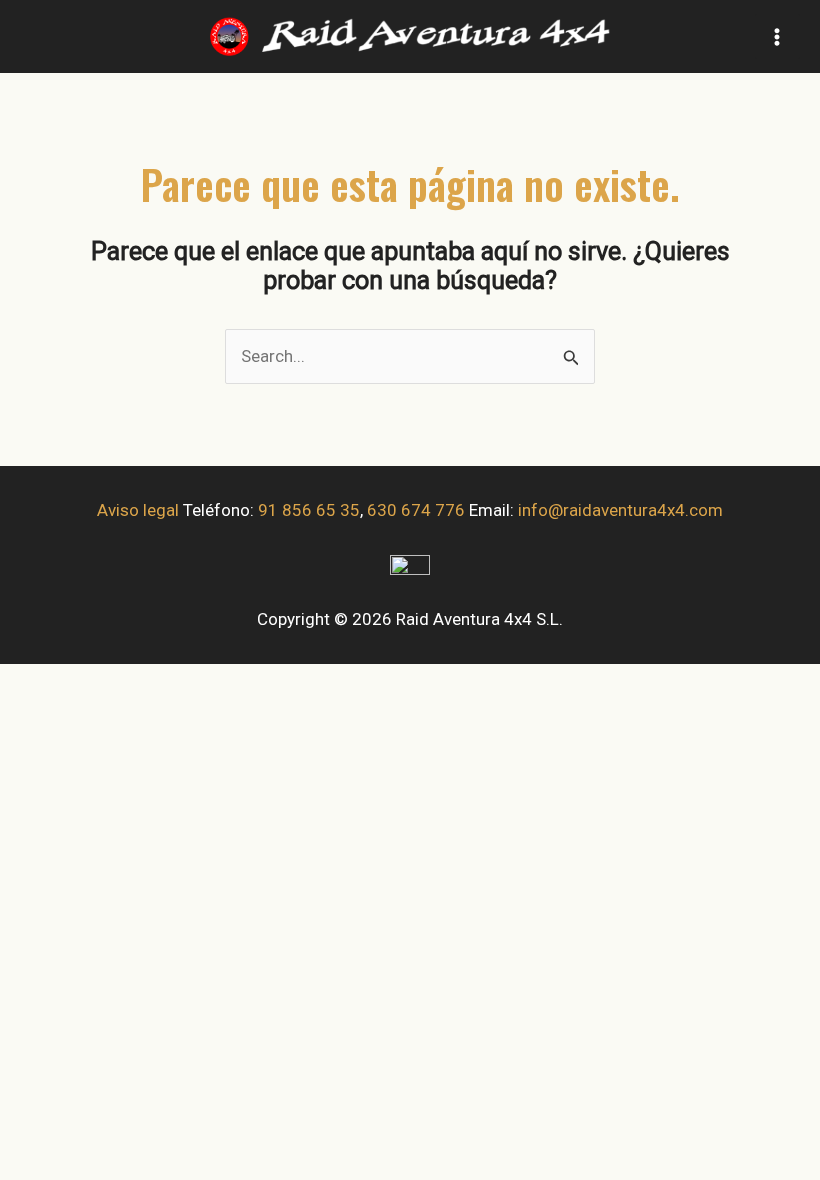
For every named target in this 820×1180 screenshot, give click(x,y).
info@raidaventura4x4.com (620, 510)
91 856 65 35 (309, 510)
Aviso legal (138, 510)
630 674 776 (416, 510)
